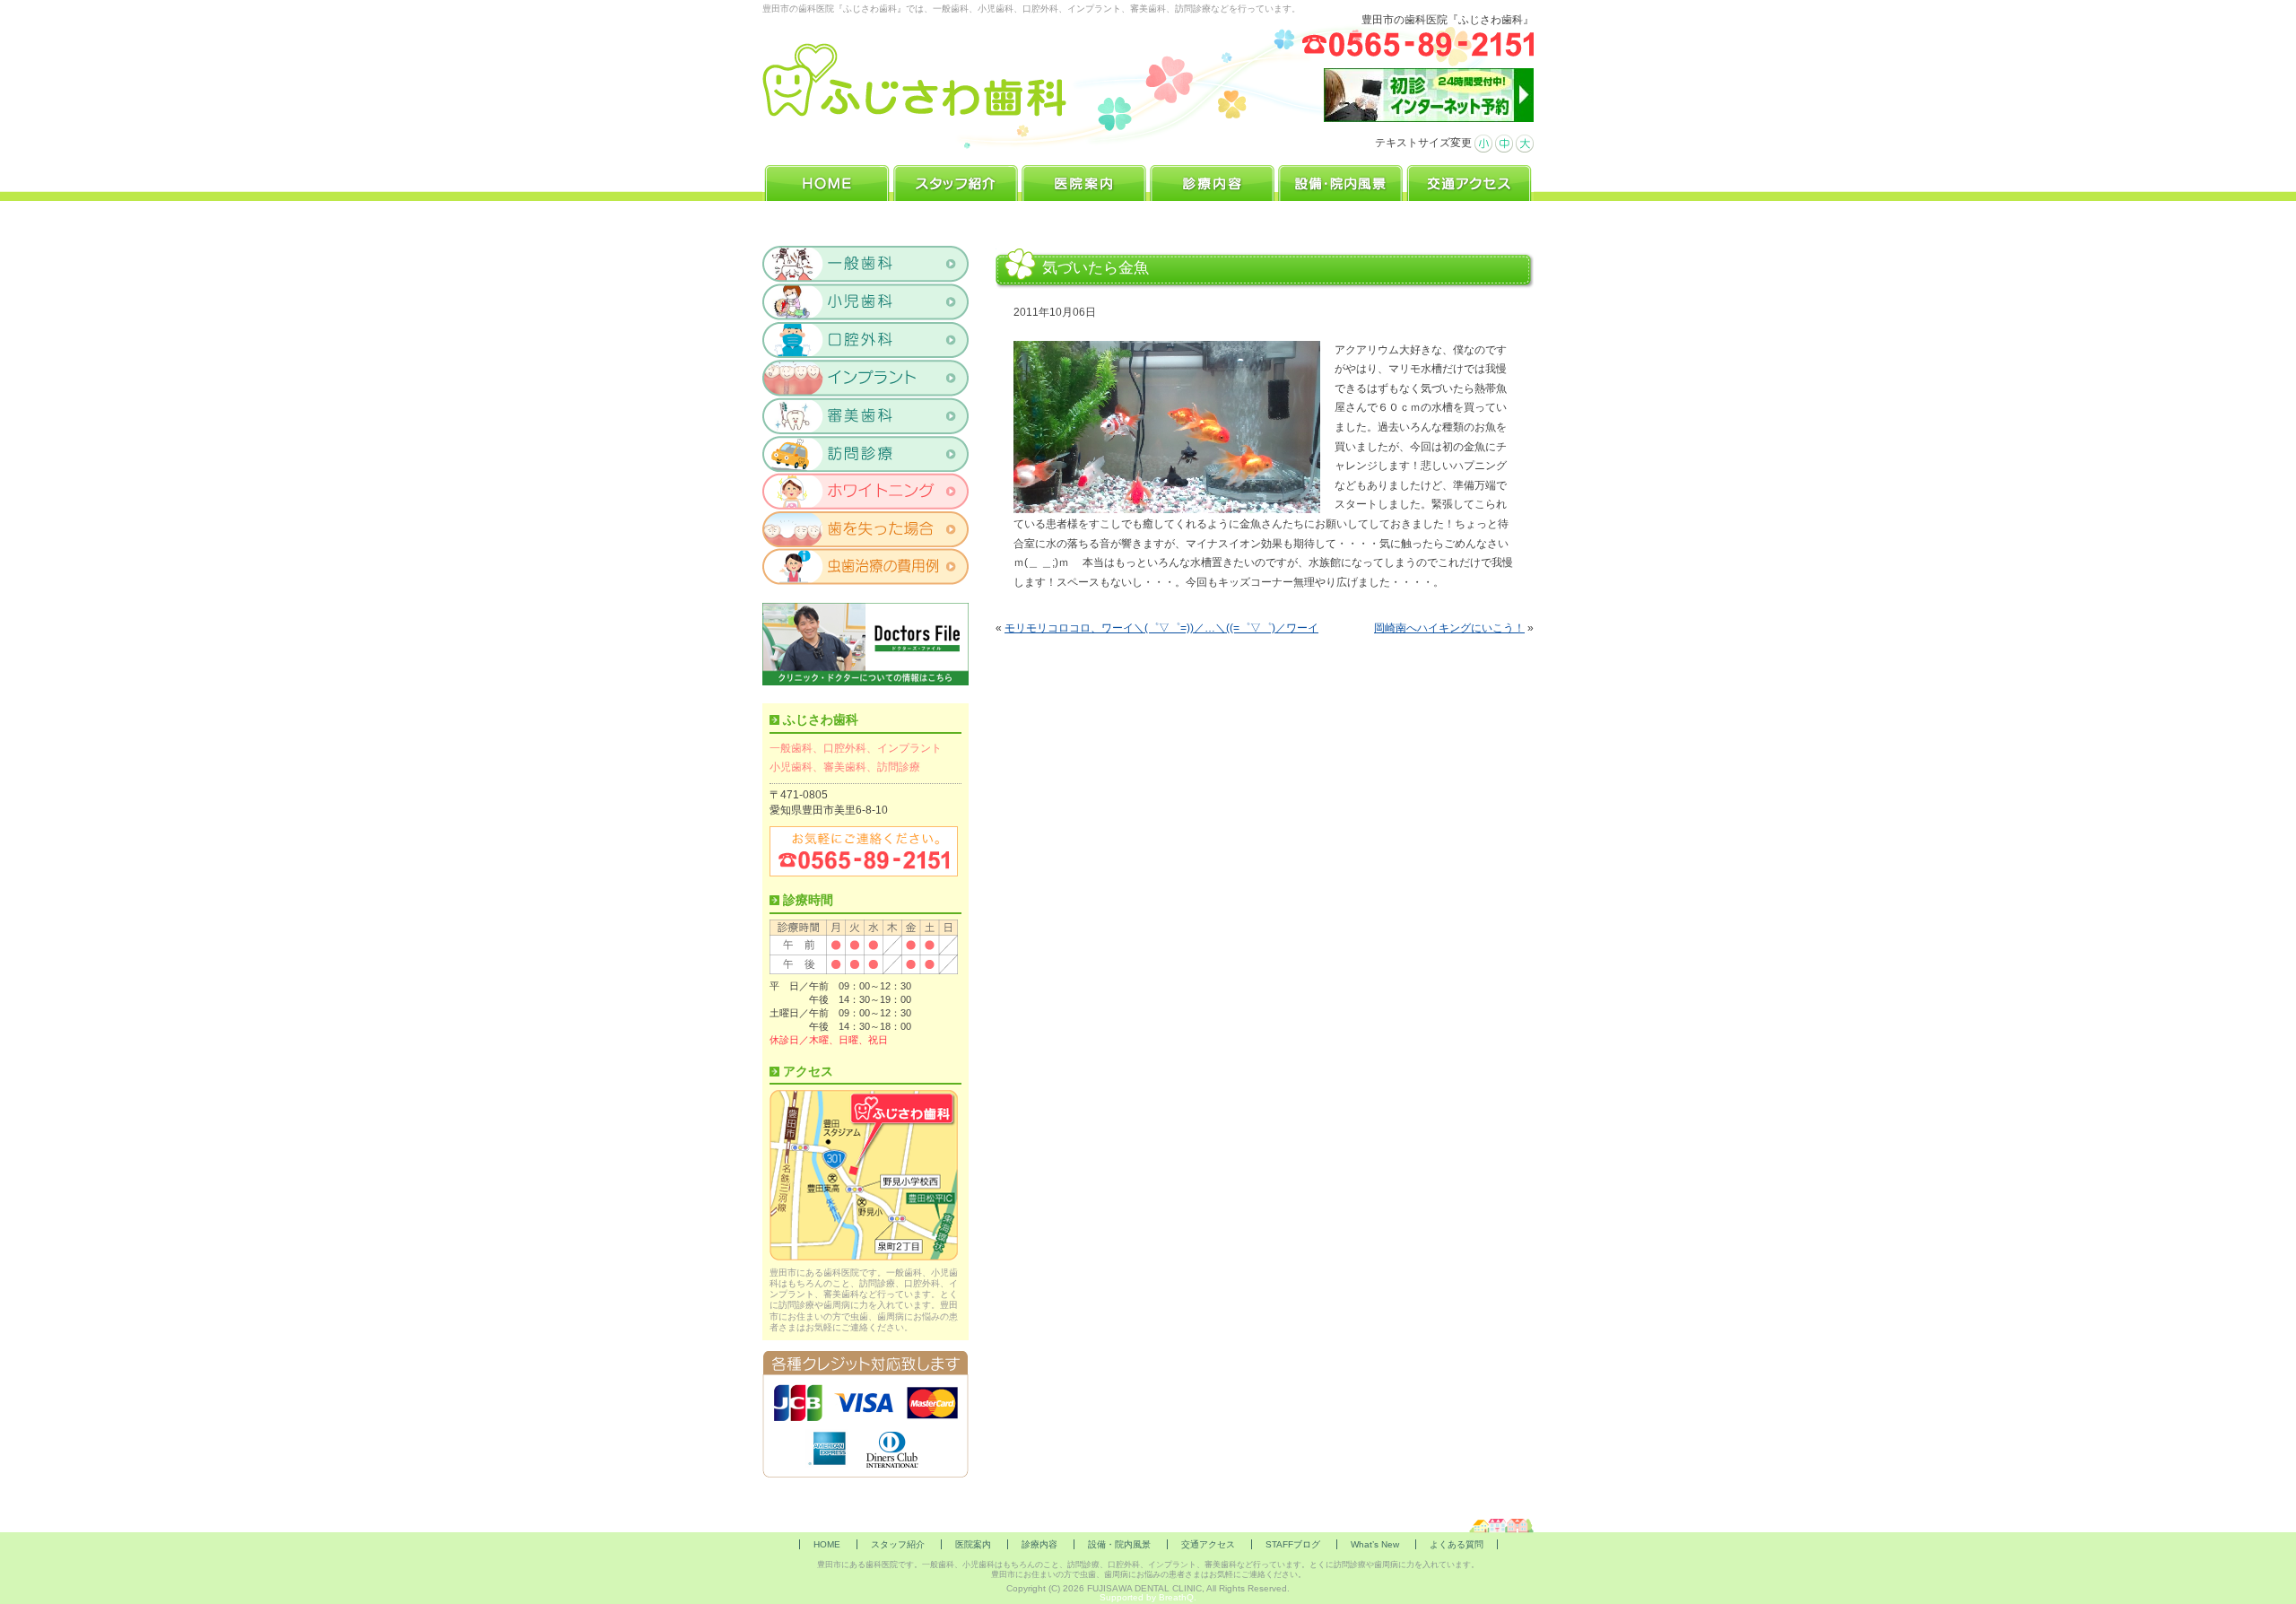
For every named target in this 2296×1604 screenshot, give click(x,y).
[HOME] (827, 181)
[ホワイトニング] (866, 491)
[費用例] (866, 566)
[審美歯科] (866, 415)
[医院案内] (1084, 181)
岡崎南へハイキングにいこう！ (1449, 628)
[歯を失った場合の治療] (866, 528)
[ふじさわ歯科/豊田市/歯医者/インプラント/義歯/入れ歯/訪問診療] (915, 80)
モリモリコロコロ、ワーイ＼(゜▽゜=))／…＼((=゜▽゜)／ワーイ (1161, 628)
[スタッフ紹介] (956, 181)
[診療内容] (1212, 181)
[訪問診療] (866, 453)
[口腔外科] (866, 340)
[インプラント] (866, 378)
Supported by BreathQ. (1148, 1597)
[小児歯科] (866, 302)
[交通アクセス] (1469, 181)
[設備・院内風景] (1340, 181)
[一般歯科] (866, 265)
